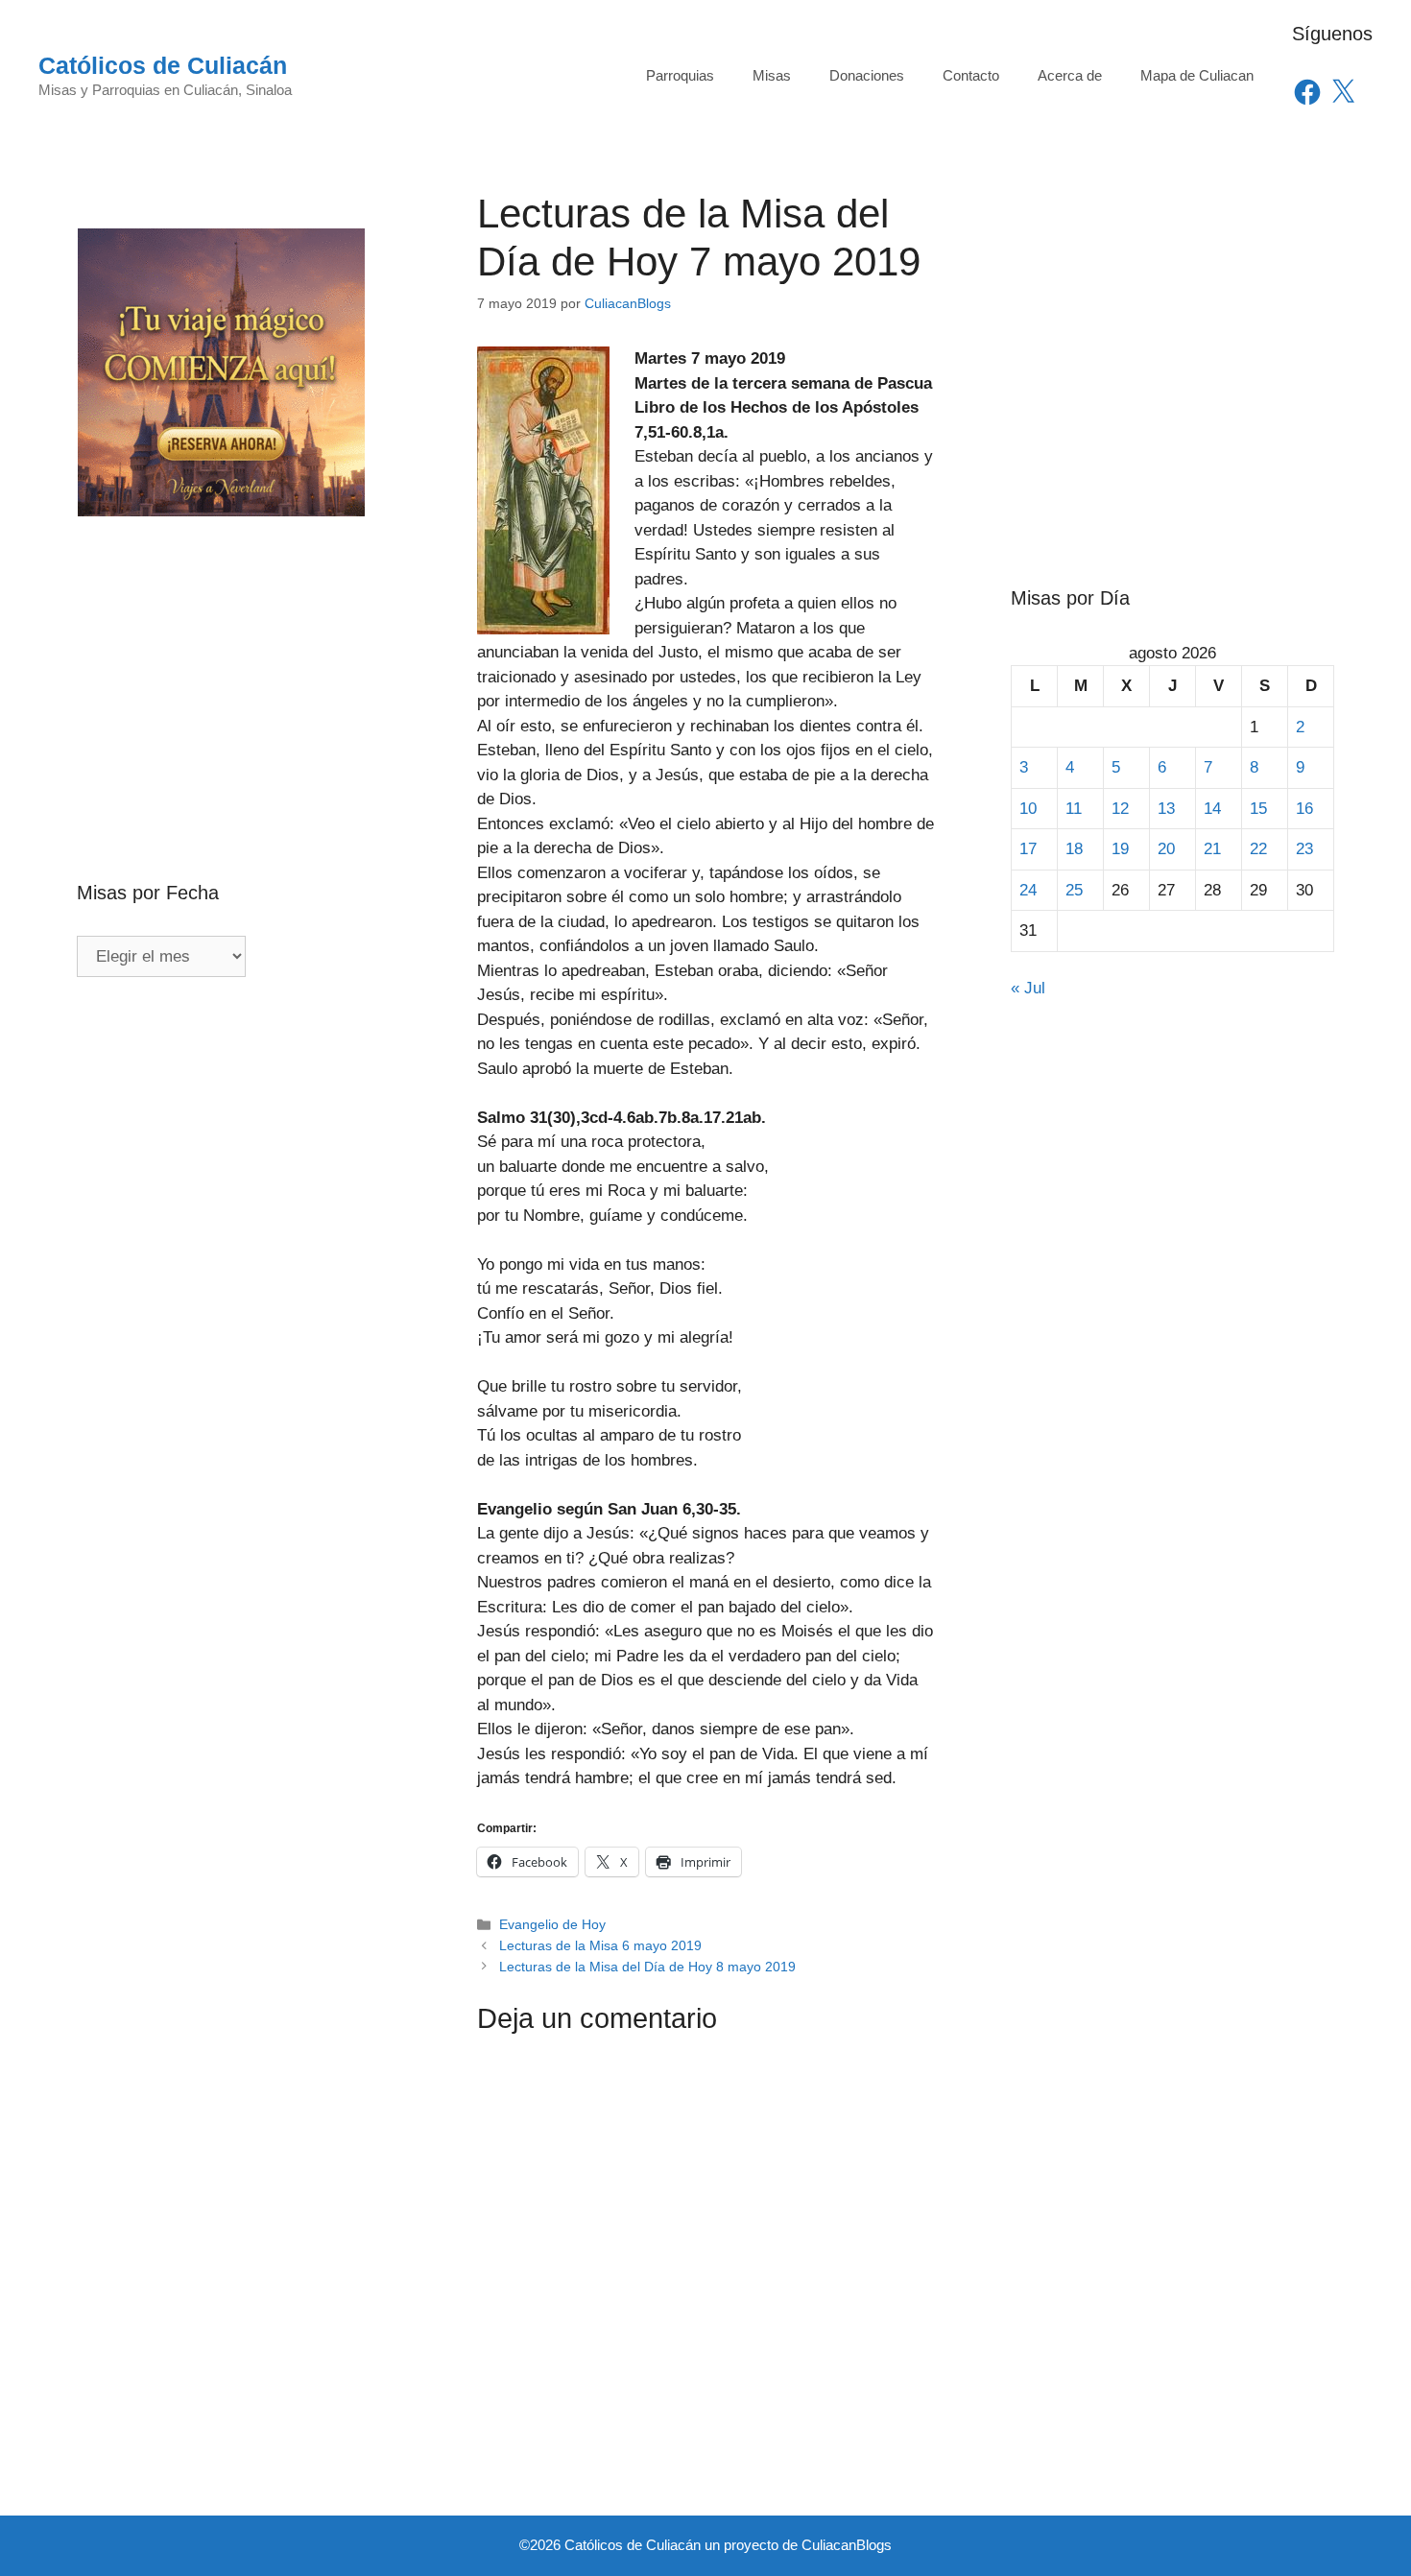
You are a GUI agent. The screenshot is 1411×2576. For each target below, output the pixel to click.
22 (1258, 849)
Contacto (971, 75)
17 (1028, 849)
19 (1120, 849)
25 (1074, 890)
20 (1166, 849)
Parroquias (680, 75)
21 (1212, 849)
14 (1212, 809)
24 (1028, 890)
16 (1304, 809)
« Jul (1028, 988)
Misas (772, 75)
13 (1166, 809)
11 (1074, 809)
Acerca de (1070, 75)
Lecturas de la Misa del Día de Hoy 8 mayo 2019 (647, 1967)
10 (1028, 809)
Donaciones (867, 75)
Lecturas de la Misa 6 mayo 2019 (600, 1945)
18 (1074, 849)
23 (1304, 849)
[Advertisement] (239, 657)
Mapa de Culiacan (1197, 75)
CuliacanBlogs (847, 2545)
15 (1258, 809)
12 (1120, 809)
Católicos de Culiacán (163, 65)
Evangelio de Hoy (552, 1924)
